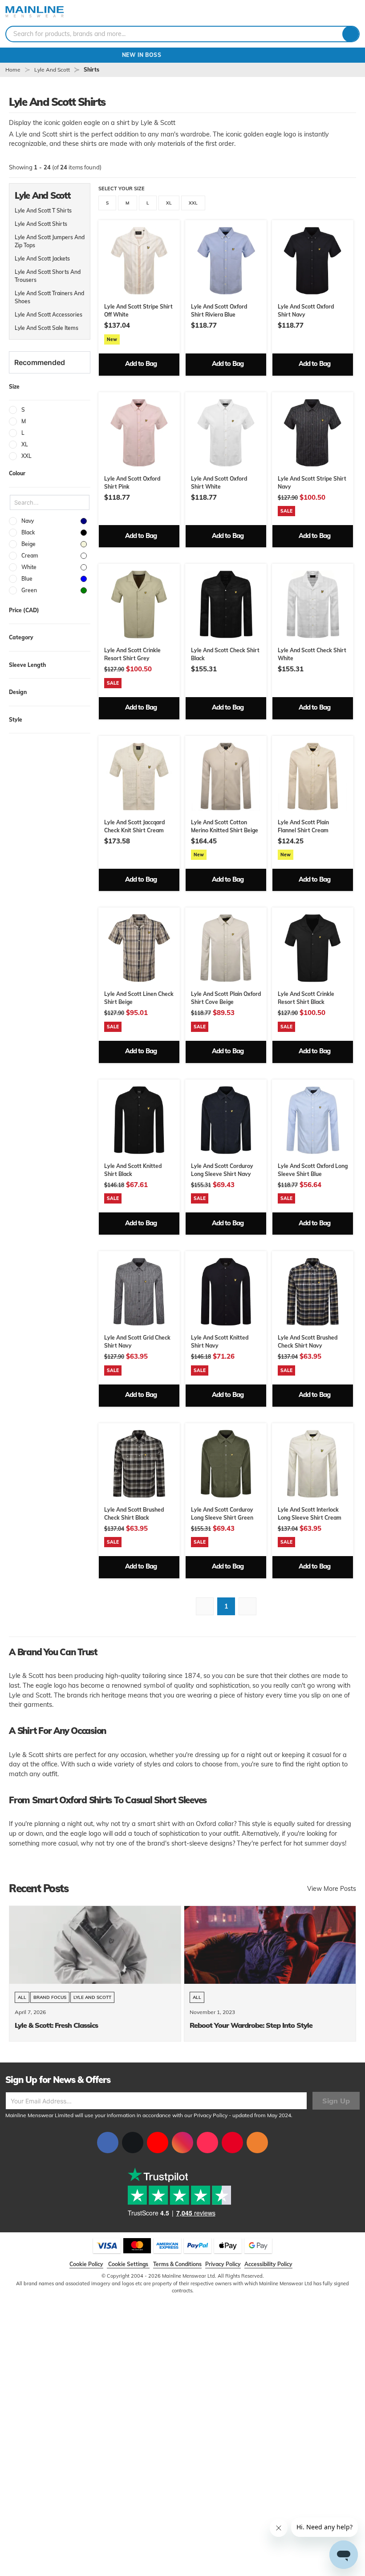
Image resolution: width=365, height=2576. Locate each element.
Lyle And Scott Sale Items (47, 328)
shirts (91, 70)
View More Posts (332, 1889)
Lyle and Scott (92, 1997)
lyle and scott (52, 70)
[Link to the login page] (329, 13)
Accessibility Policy (268, 2264)
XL (169, 203)
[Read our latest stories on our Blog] (257, 2143)
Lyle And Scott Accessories (49, 315)
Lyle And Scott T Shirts (43, 211)
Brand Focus (50, 1997)
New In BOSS (183, 55)
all (22, 1997)
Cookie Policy (86, 2264)
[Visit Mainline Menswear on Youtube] (158, 2143)
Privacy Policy (211, 2115)
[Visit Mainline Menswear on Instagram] (182, 2143)
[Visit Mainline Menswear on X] (133, 2143)
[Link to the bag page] (315, 13)
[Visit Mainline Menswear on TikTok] (207, 2143)
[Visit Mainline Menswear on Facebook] (108, 2143)
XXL (193, 203)
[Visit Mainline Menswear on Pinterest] (232, 2143)
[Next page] (247, 1606)
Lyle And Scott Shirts (41, 224)
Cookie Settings (128, 2264)
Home (13, 70)
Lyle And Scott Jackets (42, 259)
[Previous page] (205, 1606)
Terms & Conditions (177, 2264)
